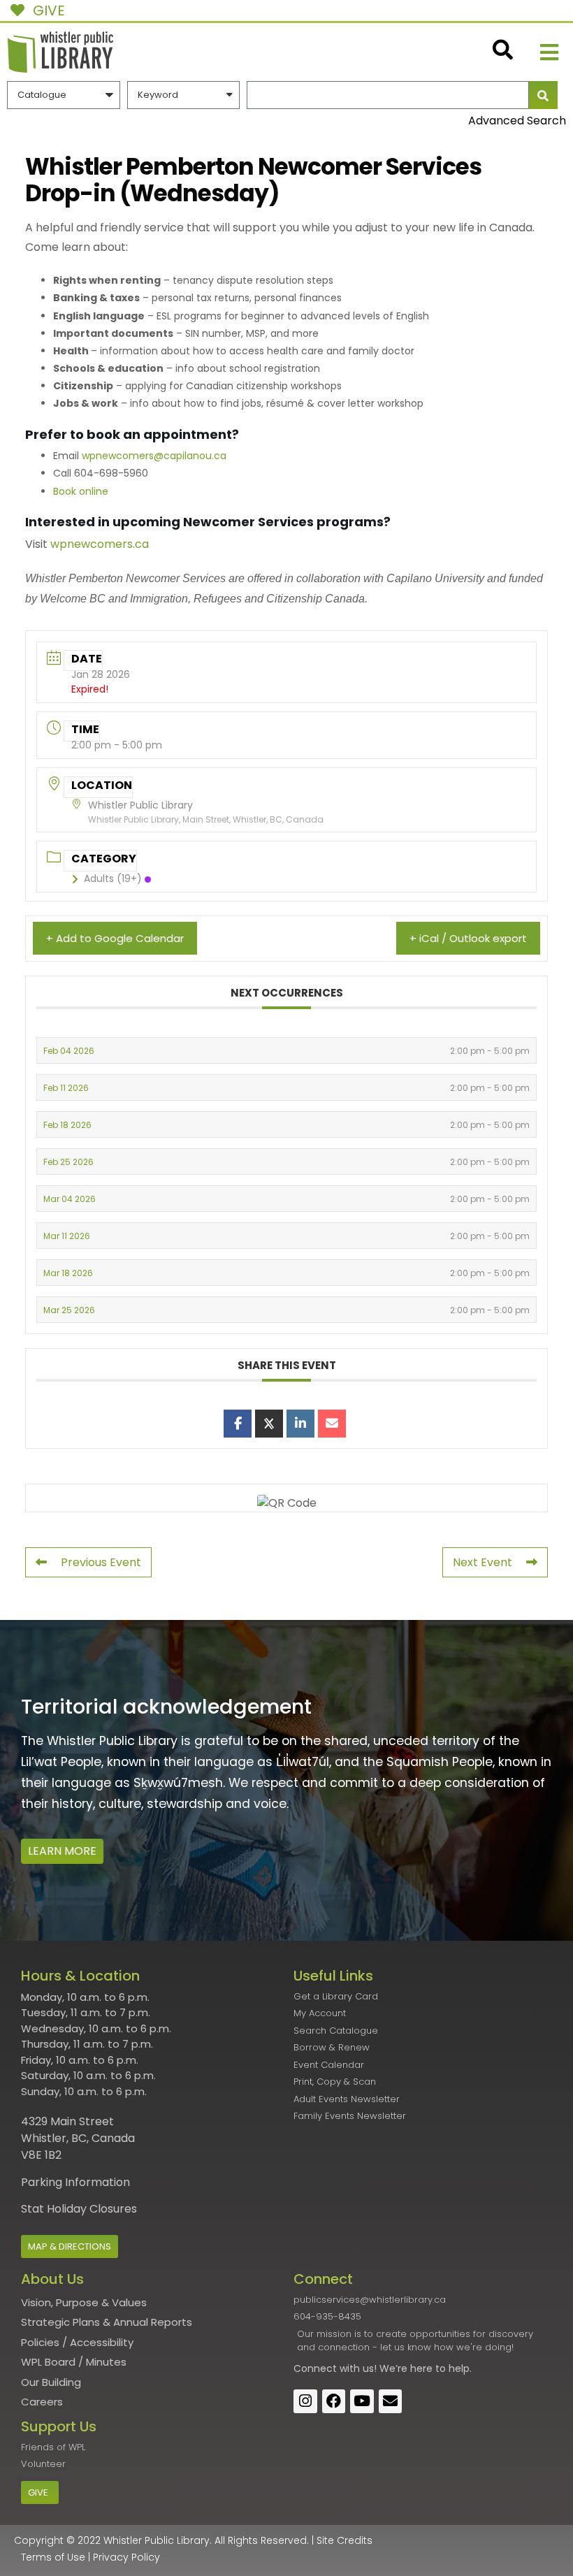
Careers (42, 2402)
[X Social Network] (269, 1424)
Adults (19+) (113, 878)
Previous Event (101, 1562)
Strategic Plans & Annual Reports (107, 2322)
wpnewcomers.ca (100, 544)
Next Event (483, 1562)
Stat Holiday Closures (79, 2209)
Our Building (51, 2382)
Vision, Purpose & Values (84, 2302)
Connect (315, 2368)
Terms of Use (53, 2557)
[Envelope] (391, 2401)
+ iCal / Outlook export (468, 938)
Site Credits (344, 2540)
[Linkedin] (300, 1424)
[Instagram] (305, 2401)
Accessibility (102, 2342)
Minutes (106, 2362)
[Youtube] (362, 2401)
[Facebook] (334, 2401)
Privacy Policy (126, 2557)
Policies (40, 2342)
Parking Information (75, 2182)
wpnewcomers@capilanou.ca (154, 456)
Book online (81, 491)
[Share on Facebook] (238, 1424)
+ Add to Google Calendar (115, 938)
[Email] (332, 1424)
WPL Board (48, 2362)
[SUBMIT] (543, 95)
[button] (550, 52)
